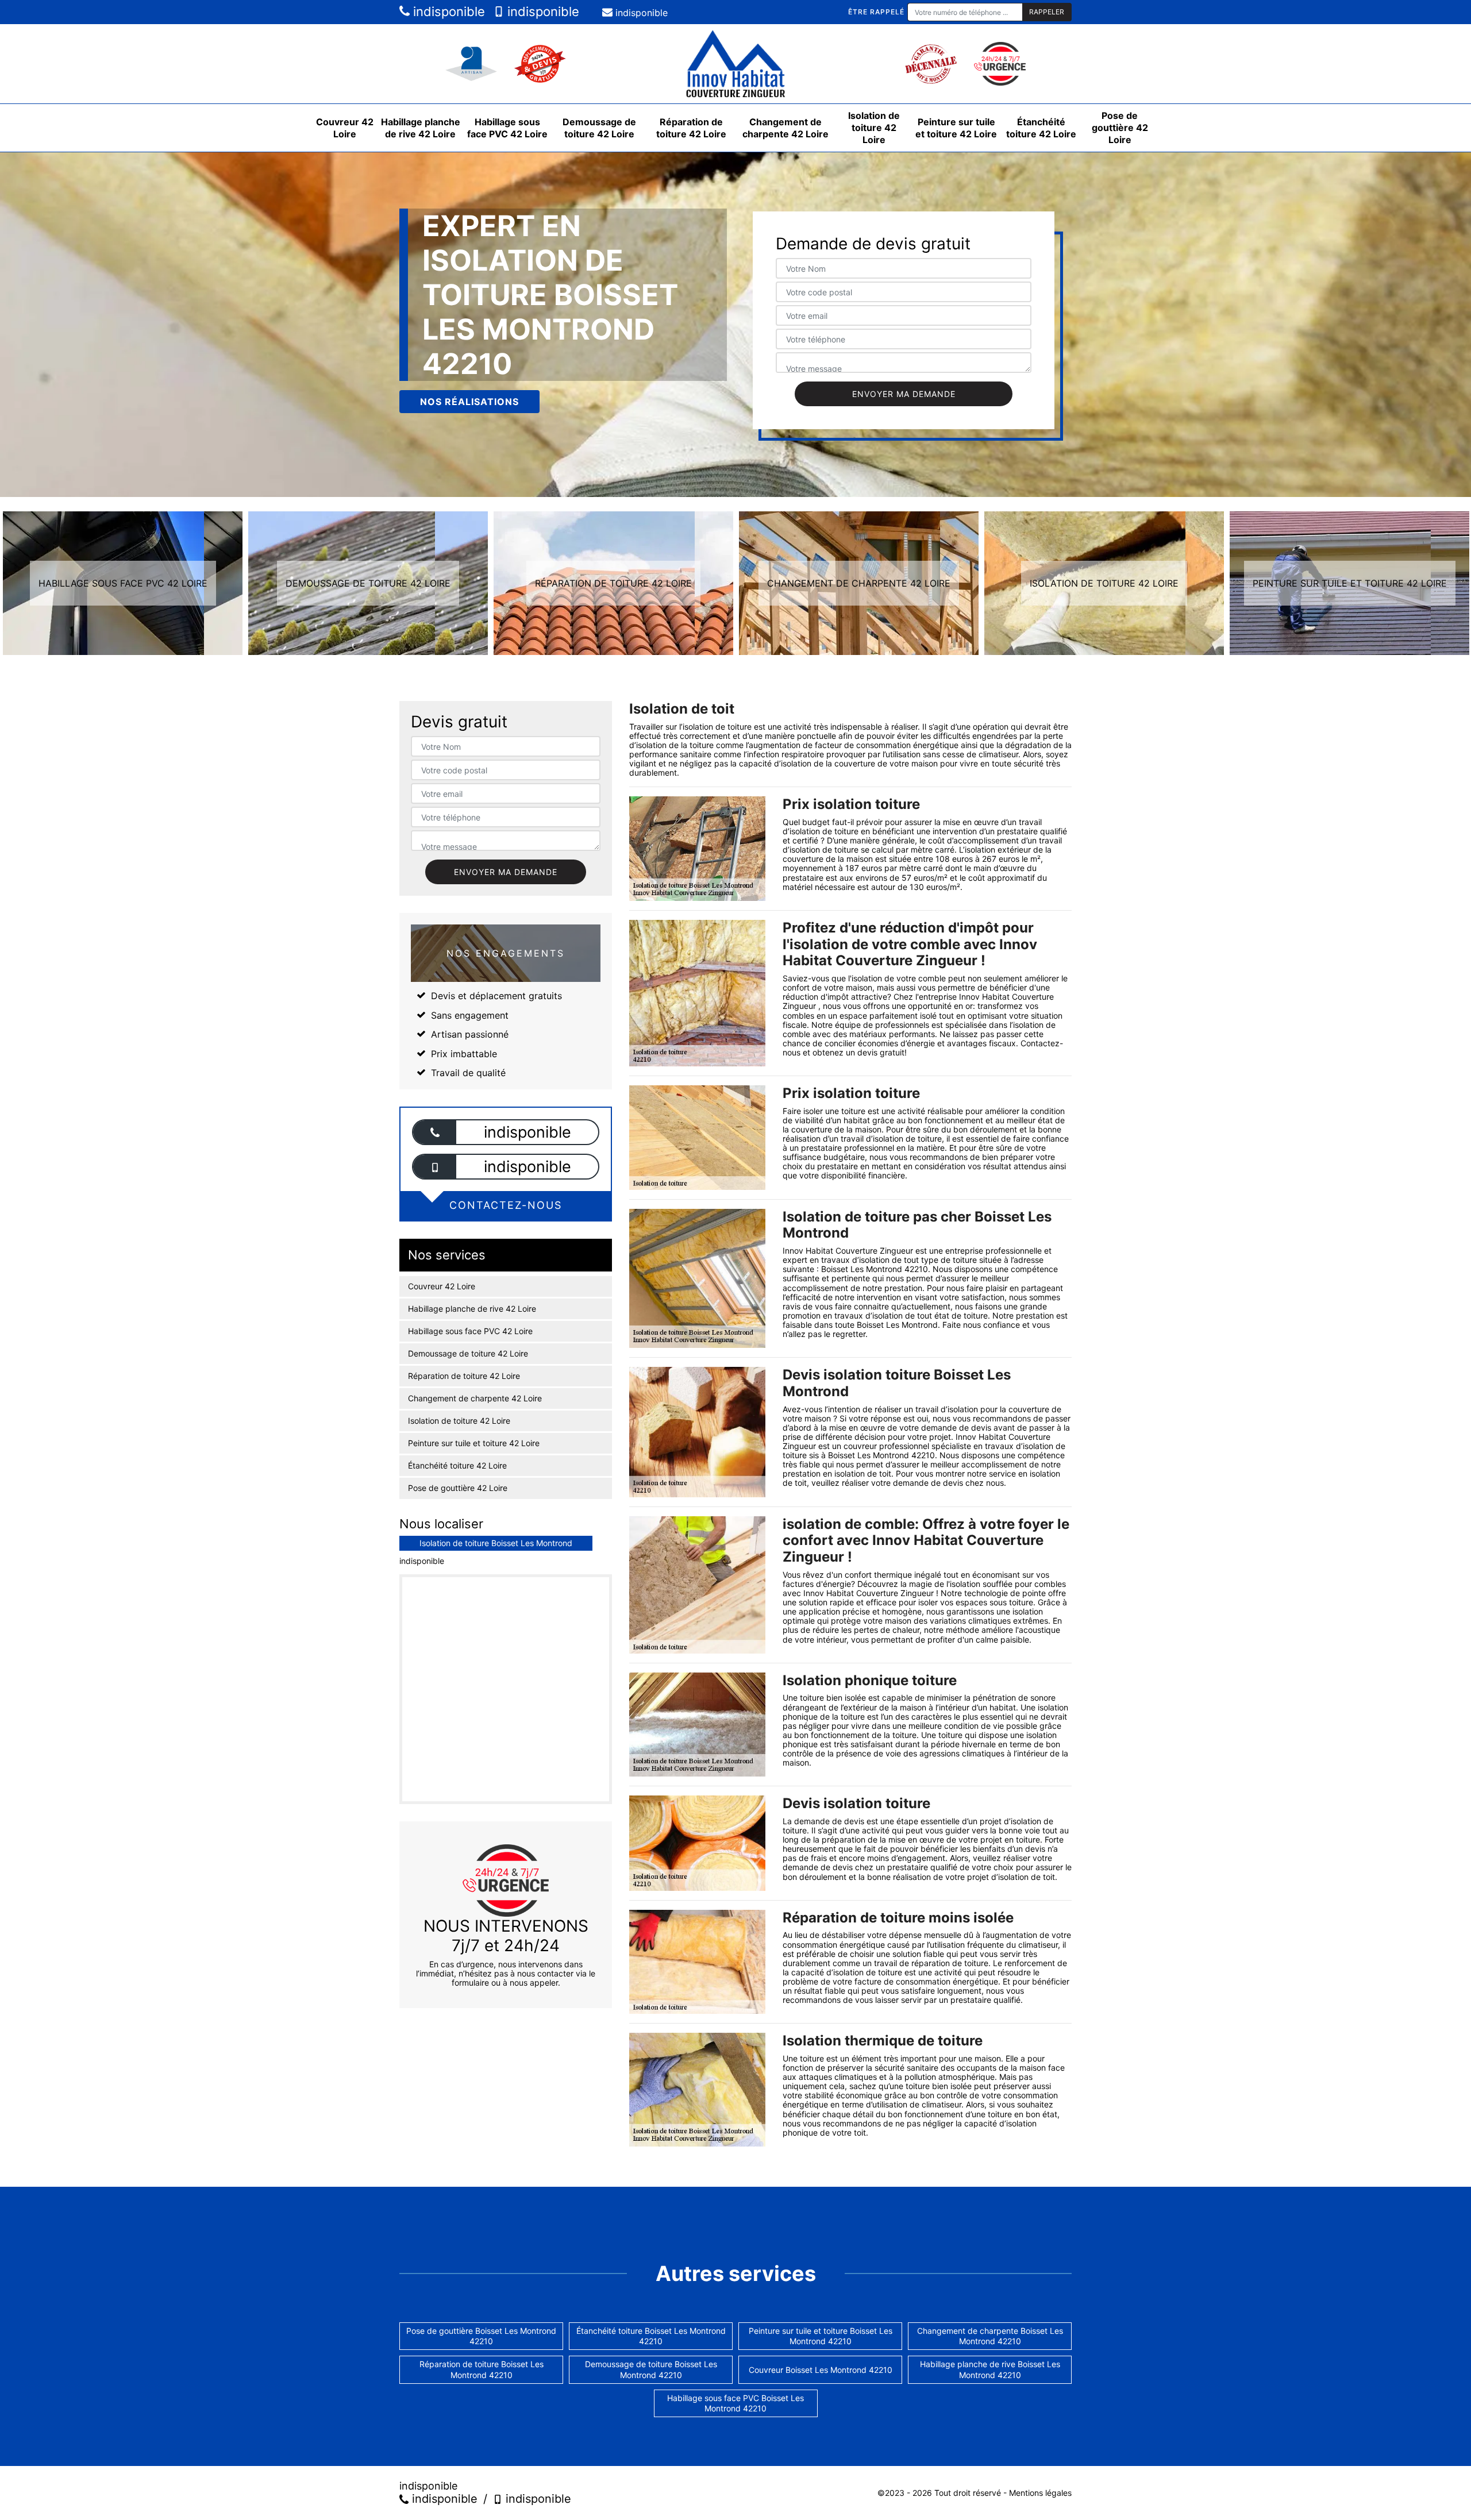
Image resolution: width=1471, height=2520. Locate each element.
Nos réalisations (469, 402)
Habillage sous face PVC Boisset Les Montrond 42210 (735, 2403)
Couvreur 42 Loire (345, 128)
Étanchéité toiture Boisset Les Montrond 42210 (651, 2336)
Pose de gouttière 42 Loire (1120, 128)
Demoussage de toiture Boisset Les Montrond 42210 (651, 2369)
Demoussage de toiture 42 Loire (599, 128)
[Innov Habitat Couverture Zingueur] (735, 64)
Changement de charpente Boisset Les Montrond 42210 (990, 2336)
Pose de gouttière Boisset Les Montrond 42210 (481, 2336)
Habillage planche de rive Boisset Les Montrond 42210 (990, 2369)
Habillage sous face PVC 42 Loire (507, 128)
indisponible (447, 11)
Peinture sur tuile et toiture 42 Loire (956, 128)
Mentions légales (1040, 2493)
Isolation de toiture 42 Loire (874, 128)
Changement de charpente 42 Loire (785, 128)
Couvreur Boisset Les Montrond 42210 (821, 2370)
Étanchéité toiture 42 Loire (1041, 128)
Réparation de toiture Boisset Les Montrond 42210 (482, 2369)
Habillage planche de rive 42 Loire (421, 128)
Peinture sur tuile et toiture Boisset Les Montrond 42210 (821, 2336)
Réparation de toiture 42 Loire (691, 128)
